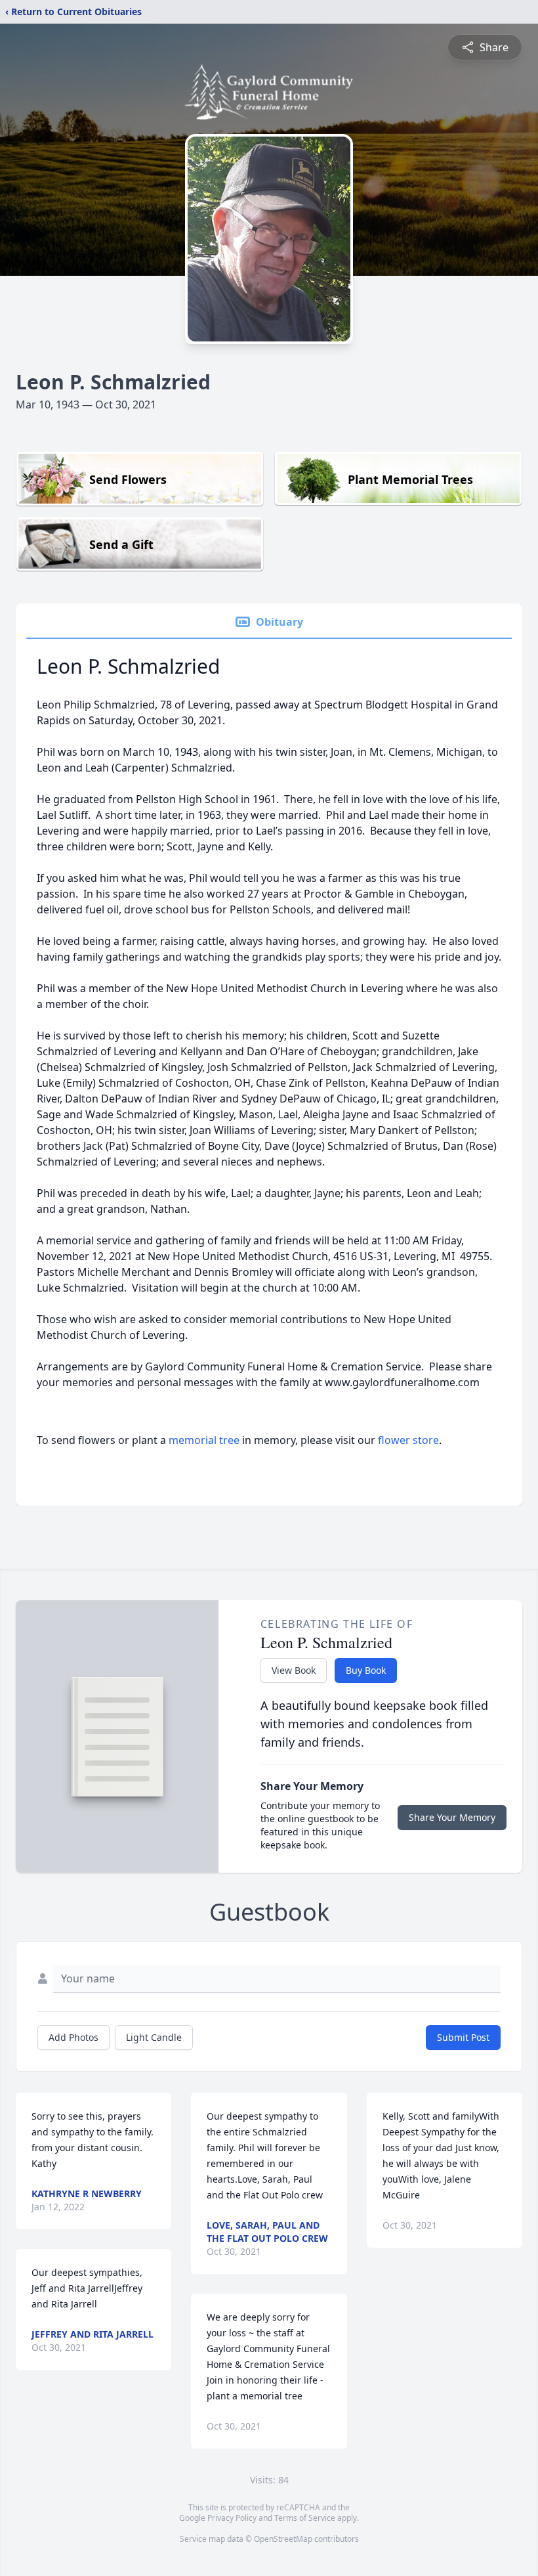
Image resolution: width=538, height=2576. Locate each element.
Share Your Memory (452, 1817)
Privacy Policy (232, 2518)
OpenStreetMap (283, 2539)
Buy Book (366, 1670)
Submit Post (463, 2037)
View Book (294, 1670)
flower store (408, 1440)
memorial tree (204, 1440)
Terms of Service (305, 2518)
